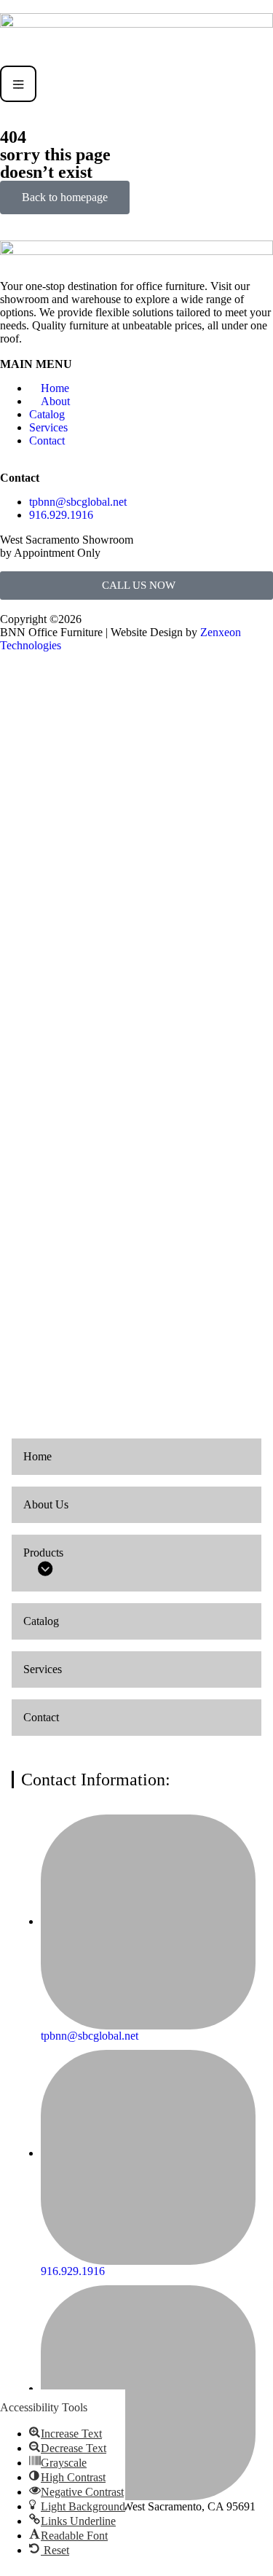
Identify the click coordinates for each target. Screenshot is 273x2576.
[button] (66, 2434)
